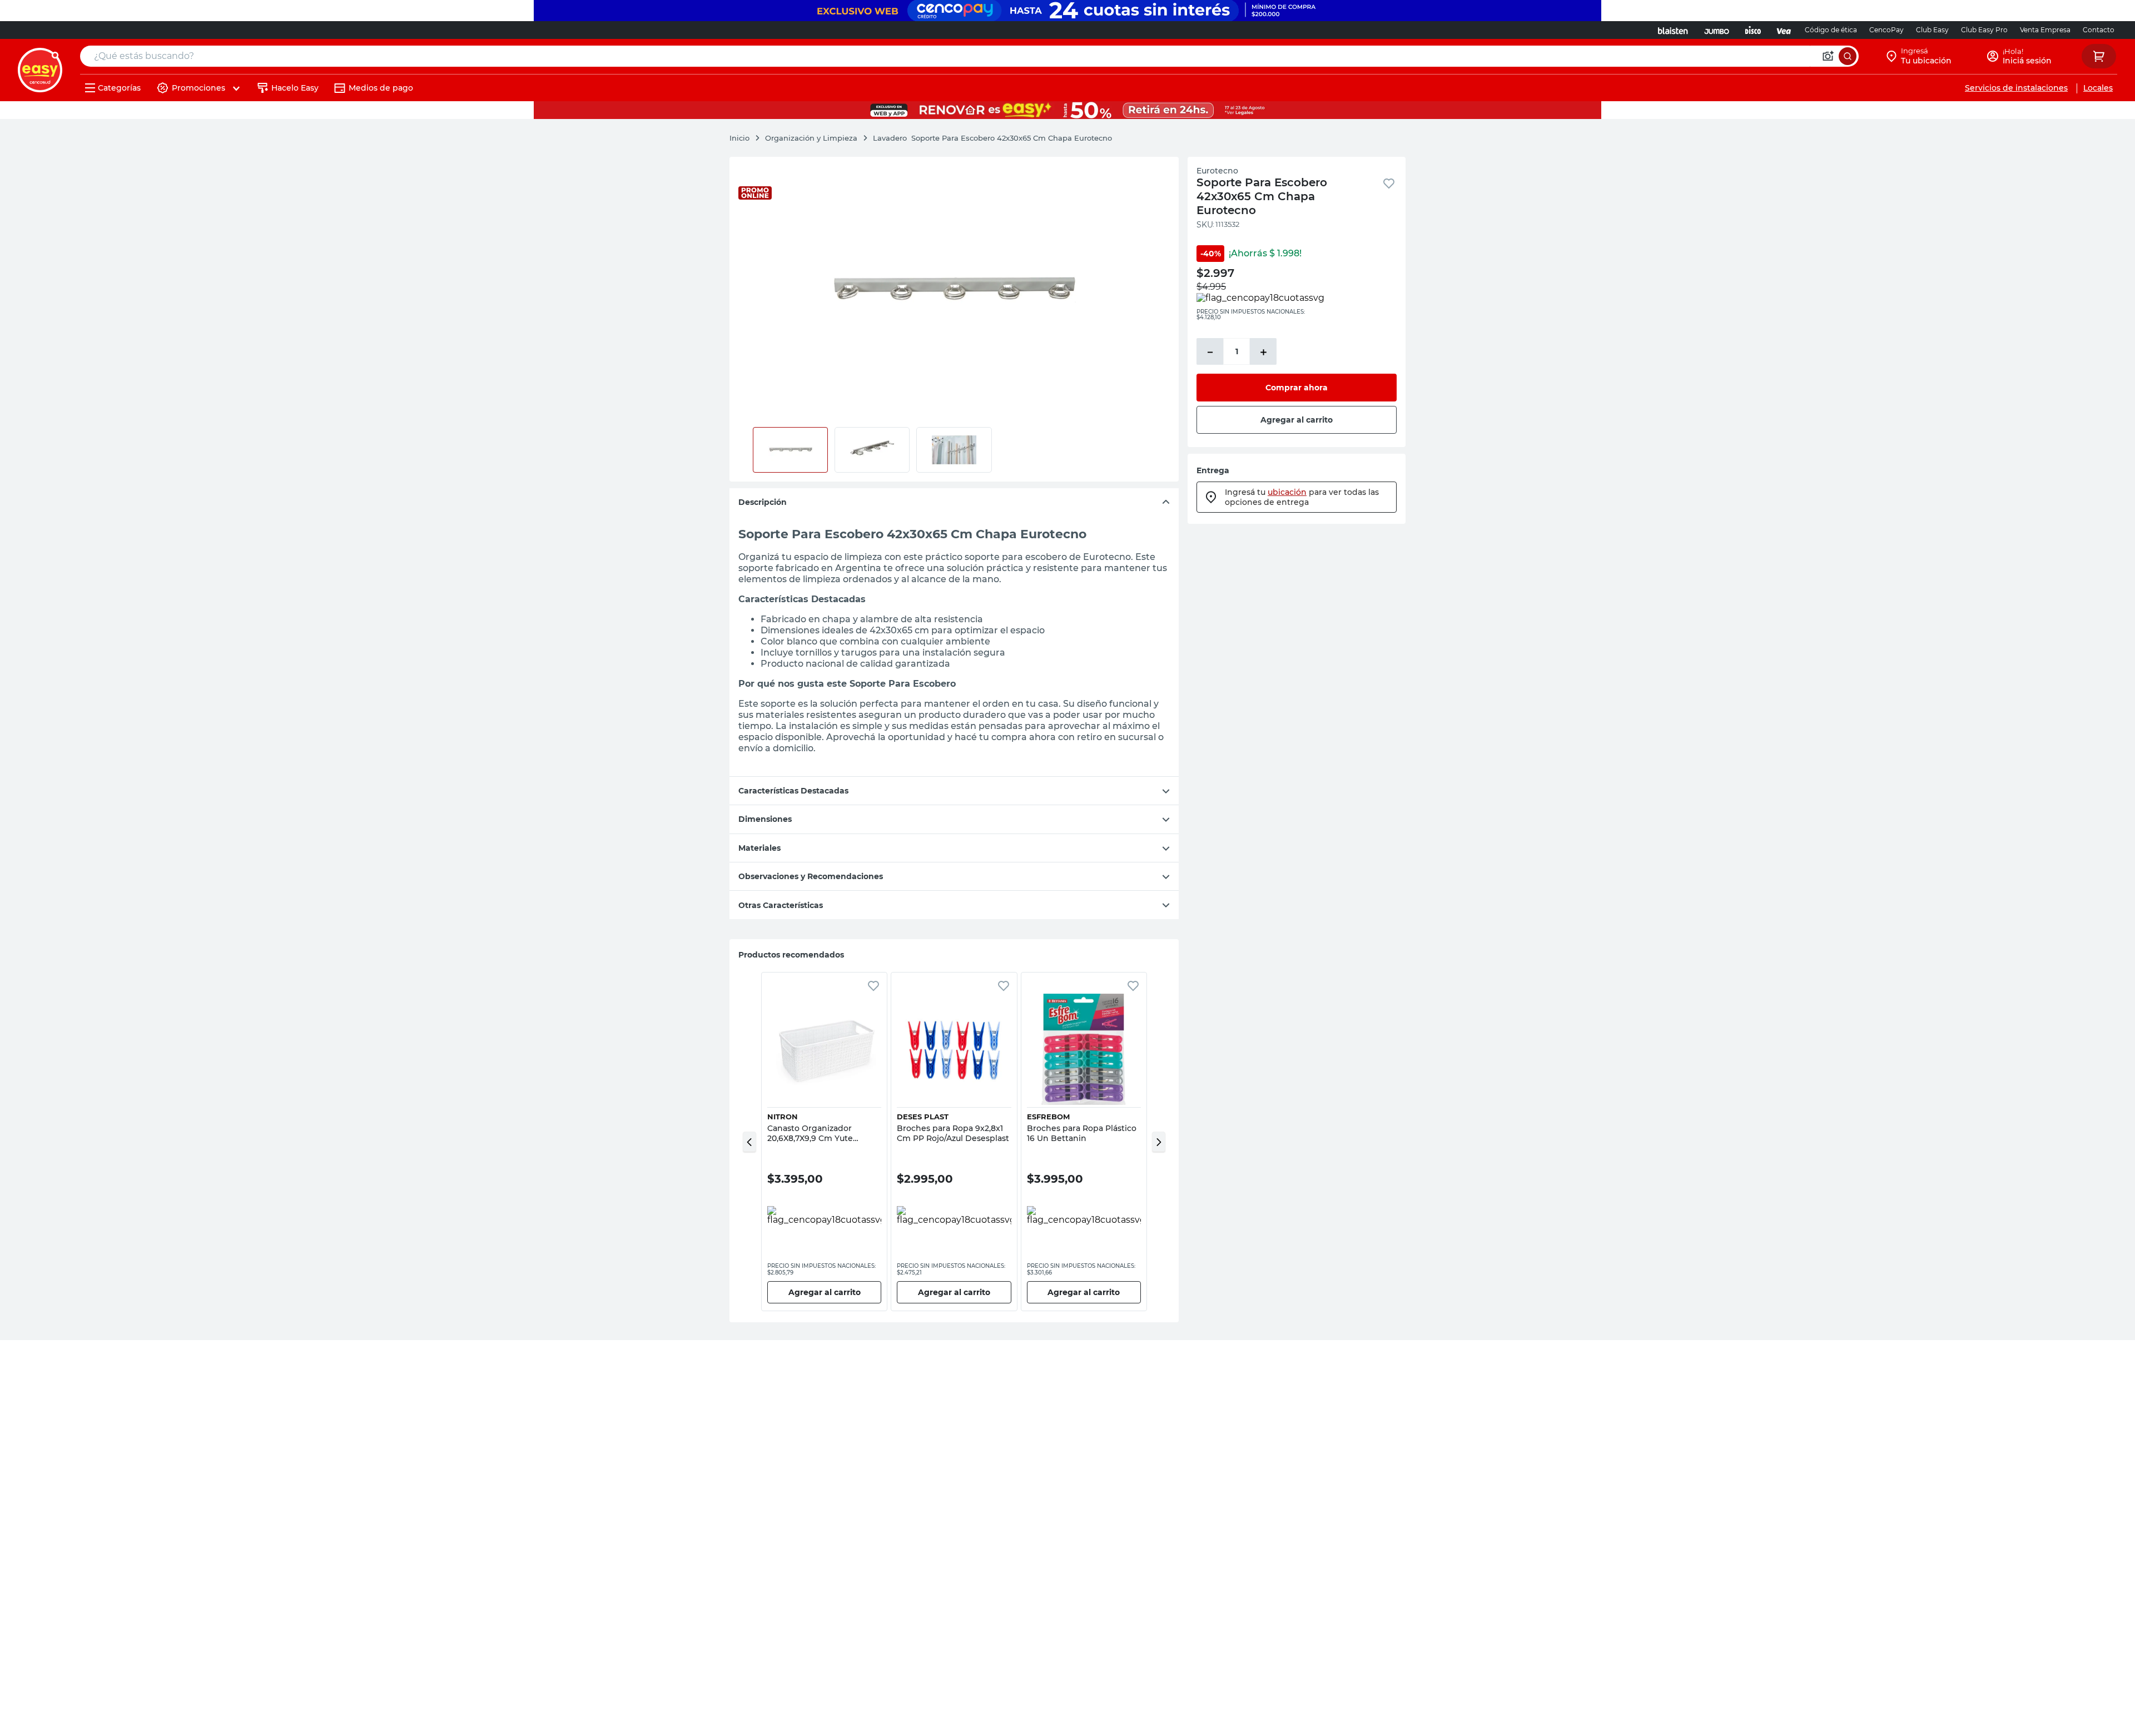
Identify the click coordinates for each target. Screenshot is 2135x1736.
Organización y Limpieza (811, 138)
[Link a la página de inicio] (745, 138)
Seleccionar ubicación (1855, 172)
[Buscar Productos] (1848, 56)
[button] (749, 1142)
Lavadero (890, 138)
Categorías (119, 88)
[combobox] (969, 56)
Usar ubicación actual (2000, 172)
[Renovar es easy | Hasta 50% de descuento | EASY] (1067, 110)
